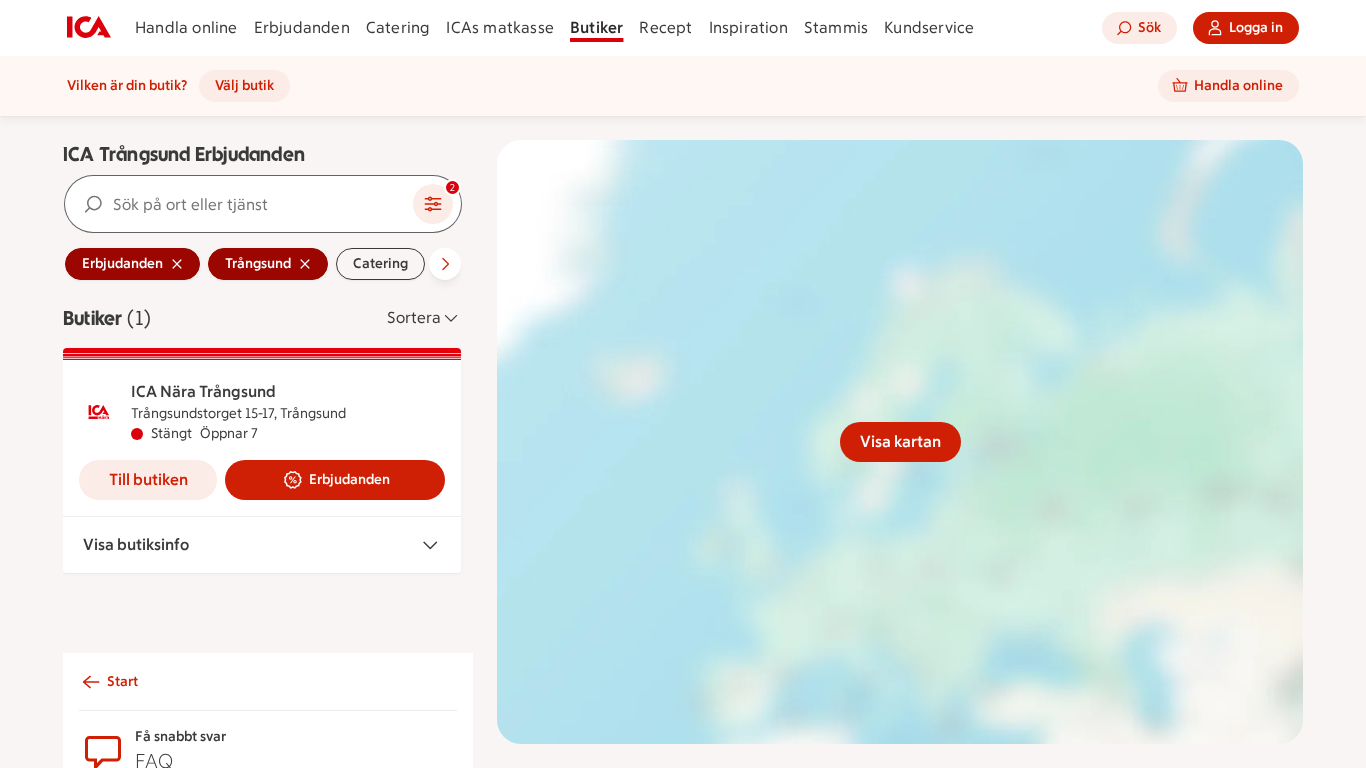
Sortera (414, 317)
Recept (665, 27)
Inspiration (748, 27)
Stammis (836, 27)
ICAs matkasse (500, 27)
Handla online (186, 27)
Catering (398, 27)
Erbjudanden (302, 27)
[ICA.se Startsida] (89, 28)
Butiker (596, 27)
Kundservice (929, 27)
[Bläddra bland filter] (445, 264)
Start (122, 681)
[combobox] (239, 204)
